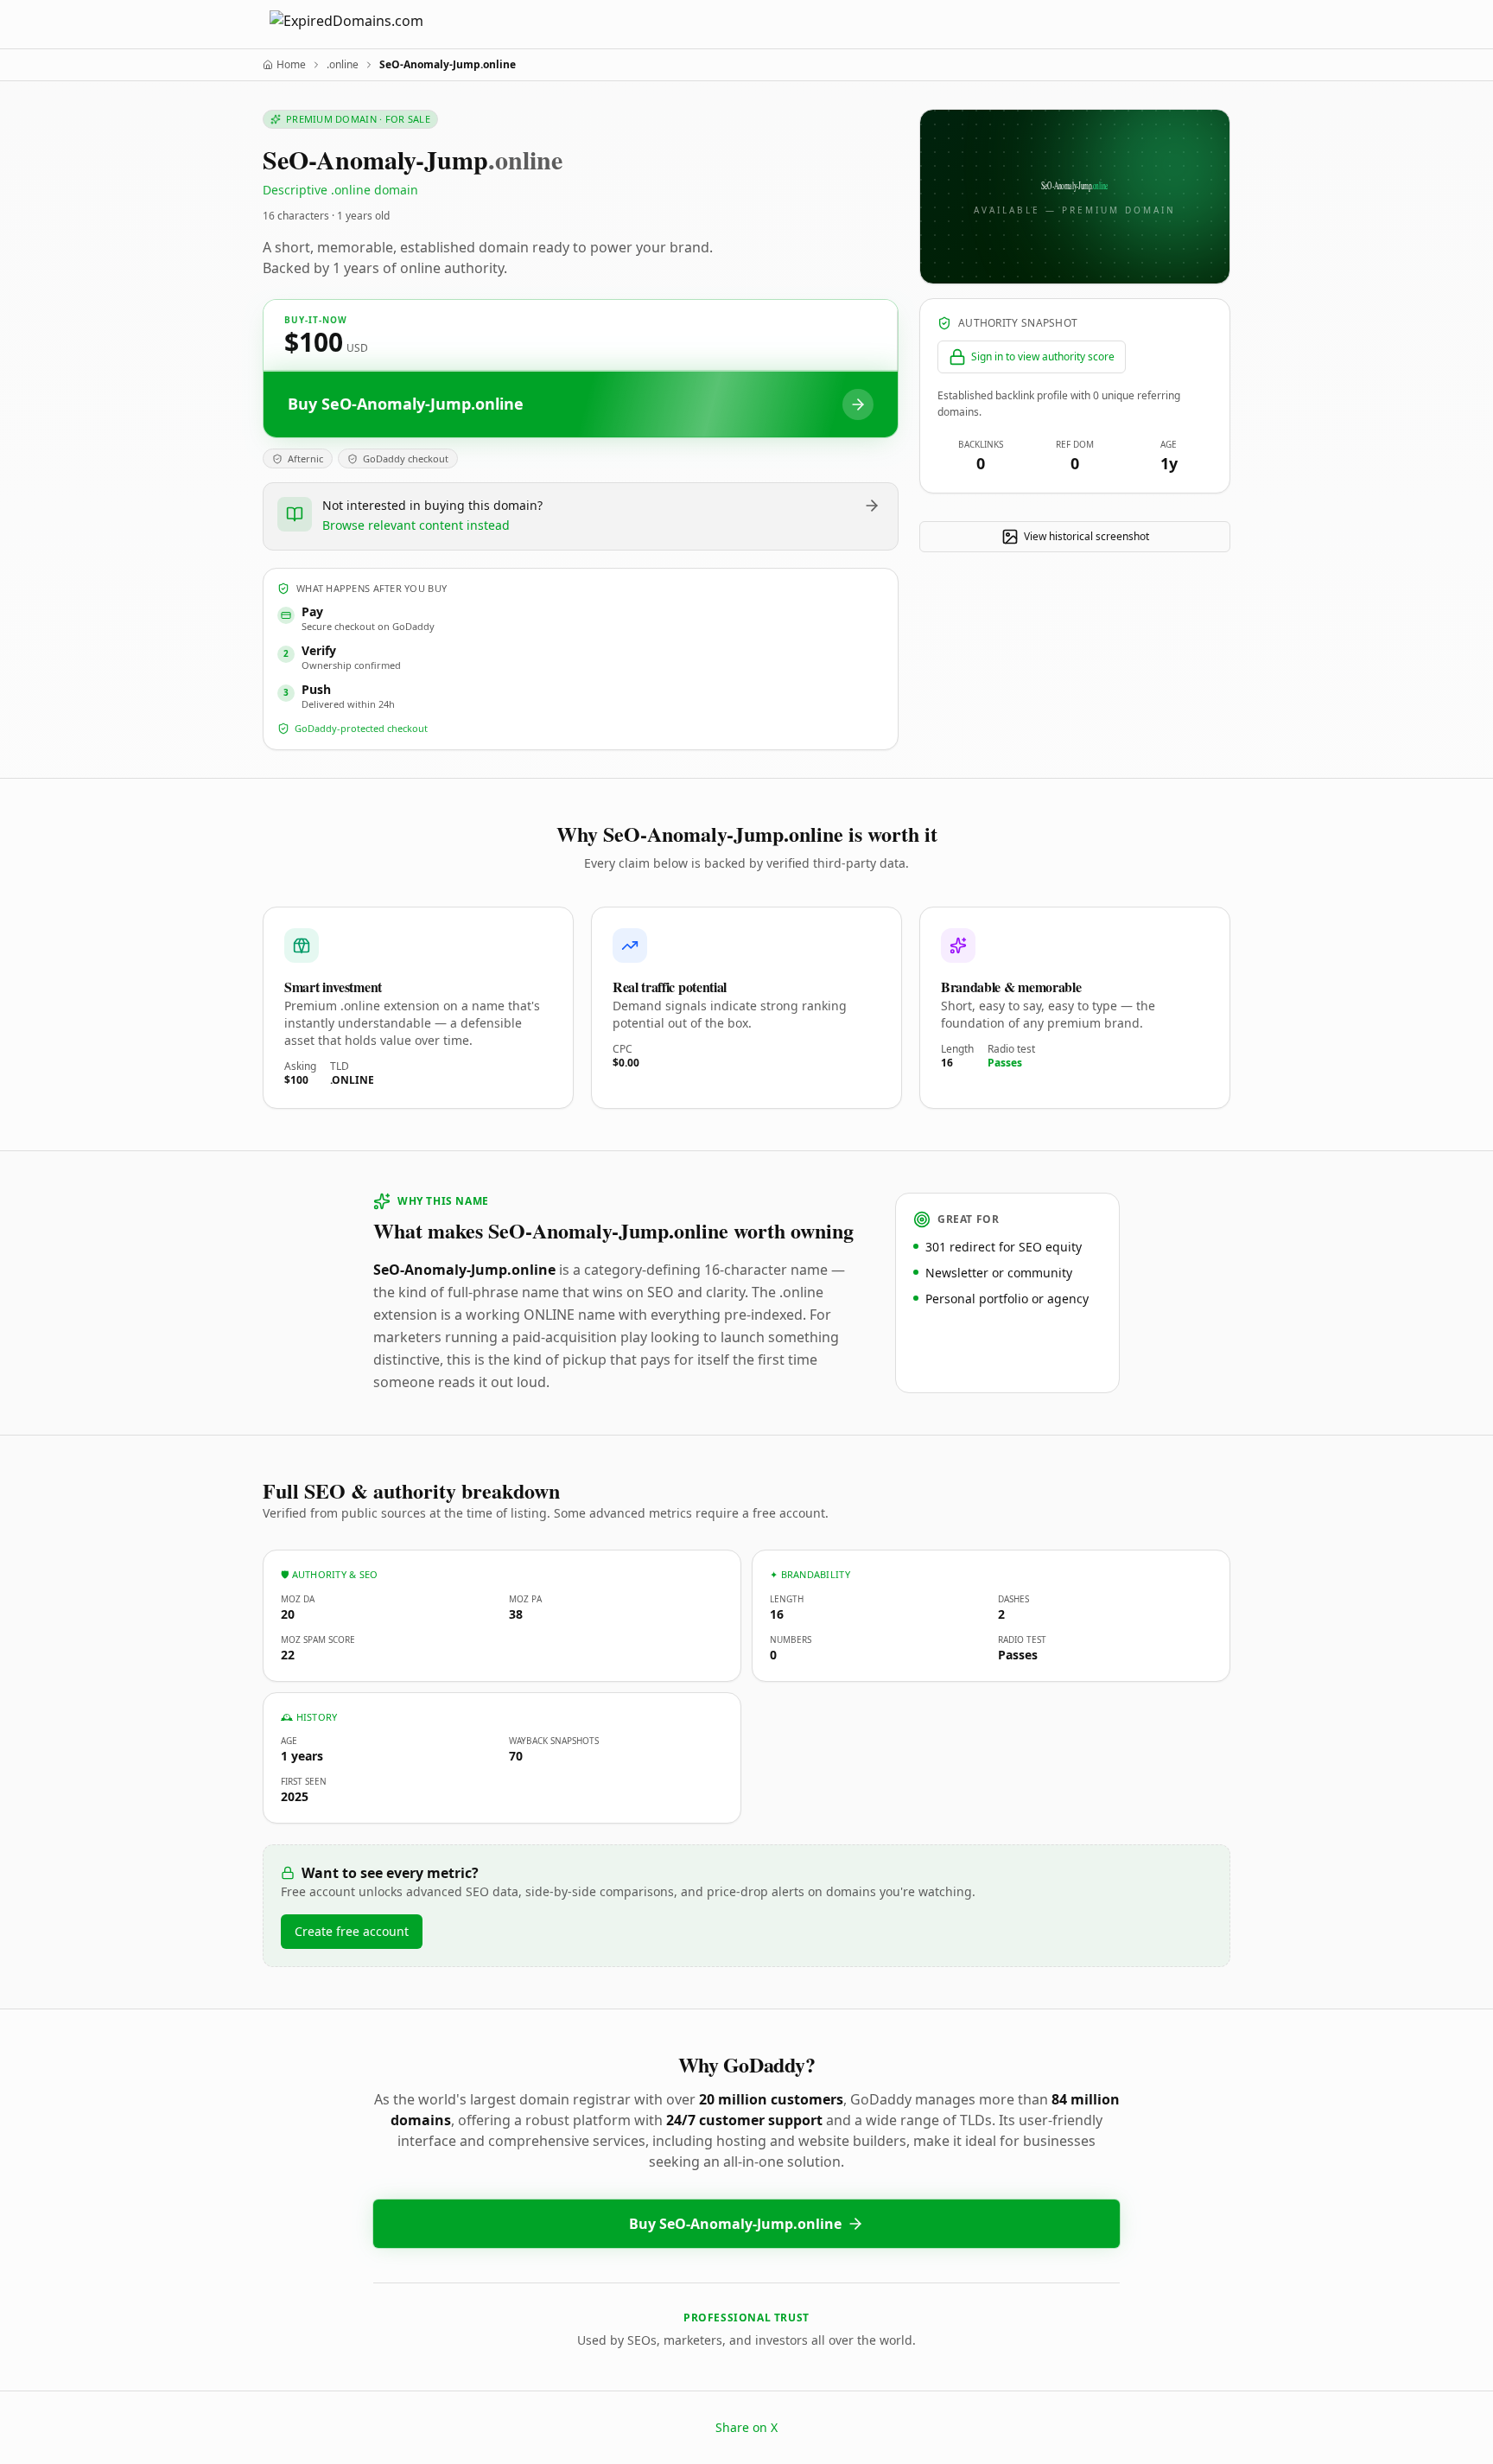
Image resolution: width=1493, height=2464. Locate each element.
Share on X (746, 2427)
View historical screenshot (1086, 536)
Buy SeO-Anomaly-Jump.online (735, 2224)
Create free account (352, 1931)
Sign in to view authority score (1043, 357)
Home (291, 65)
